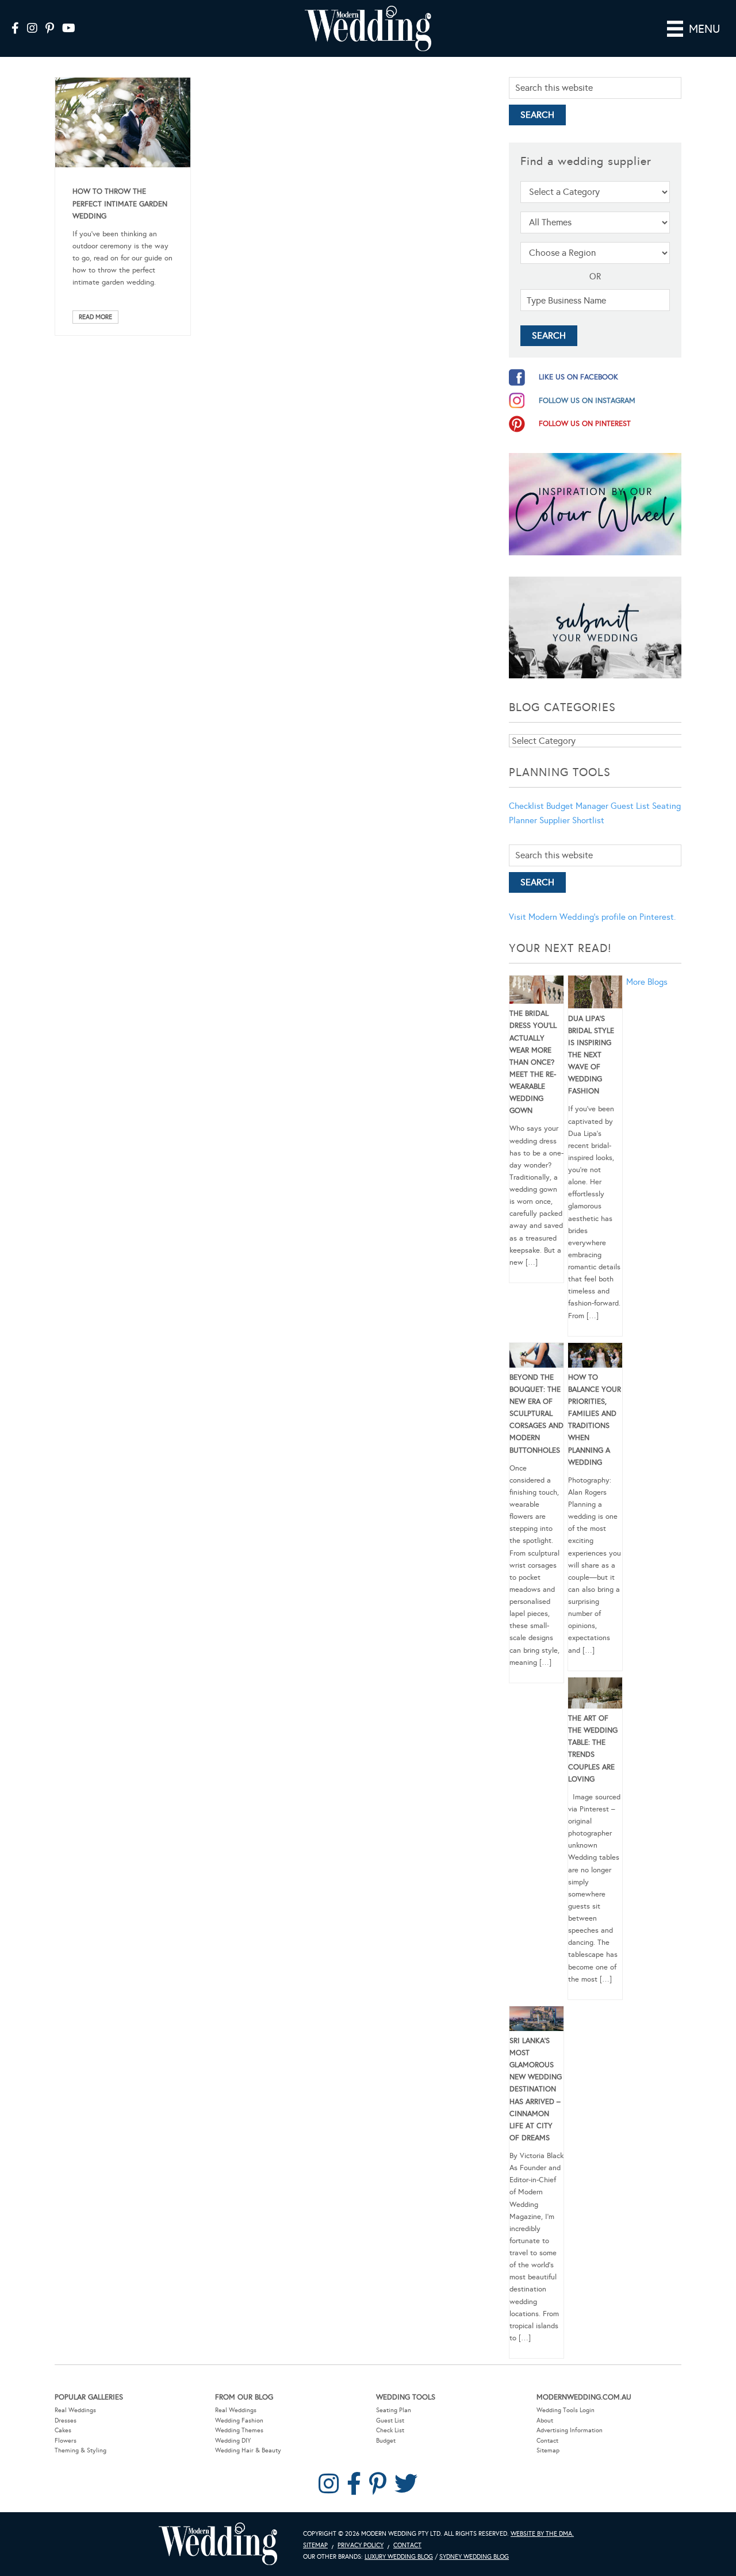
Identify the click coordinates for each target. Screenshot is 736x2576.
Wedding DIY (233, 2441)
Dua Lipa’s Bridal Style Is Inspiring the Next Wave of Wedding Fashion (591, 1055)
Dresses (66, 2420)
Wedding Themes (239, 2430)
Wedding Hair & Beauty (248, 2450)
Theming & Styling (80, 2450)
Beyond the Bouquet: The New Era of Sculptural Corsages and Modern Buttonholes (536, 1414)
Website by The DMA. (542, 2534)
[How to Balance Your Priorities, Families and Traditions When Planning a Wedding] (595, 1357)
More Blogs (647, 982)
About (545, 2420)
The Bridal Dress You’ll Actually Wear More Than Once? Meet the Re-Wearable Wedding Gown (533, 1062)
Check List (390, 2430)
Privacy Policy (361, 2545)
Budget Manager (577, 806)
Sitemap (548, 2450)
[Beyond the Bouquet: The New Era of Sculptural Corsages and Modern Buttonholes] (536, 1357)
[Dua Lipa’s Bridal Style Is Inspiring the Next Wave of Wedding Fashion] (595, 994)
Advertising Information (570, 2430)
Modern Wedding (218, 2544)
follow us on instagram (587, 401)
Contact (547, 2441)
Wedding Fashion (239, 2420)
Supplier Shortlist (572, 820)
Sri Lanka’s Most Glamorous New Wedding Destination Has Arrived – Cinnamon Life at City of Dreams (536, 2089)
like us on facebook (578, 377)
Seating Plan (394, 2410)
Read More (95, 317)
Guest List (630, 806)
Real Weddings (75, 2410)
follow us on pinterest (585, 424)
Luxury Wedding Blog (399, 2557)
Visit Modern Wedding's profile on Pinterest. (592, 917)
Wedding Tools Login (566, 2410)
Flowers (66, 2441)
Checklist (526, 806)
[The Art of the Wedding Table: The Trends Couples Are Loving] (595, 1695)
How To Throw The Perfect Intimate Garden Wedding (120, 204)
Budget (386, 2441)
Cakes (63, 2430)
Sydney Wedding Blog (474, 2557)
